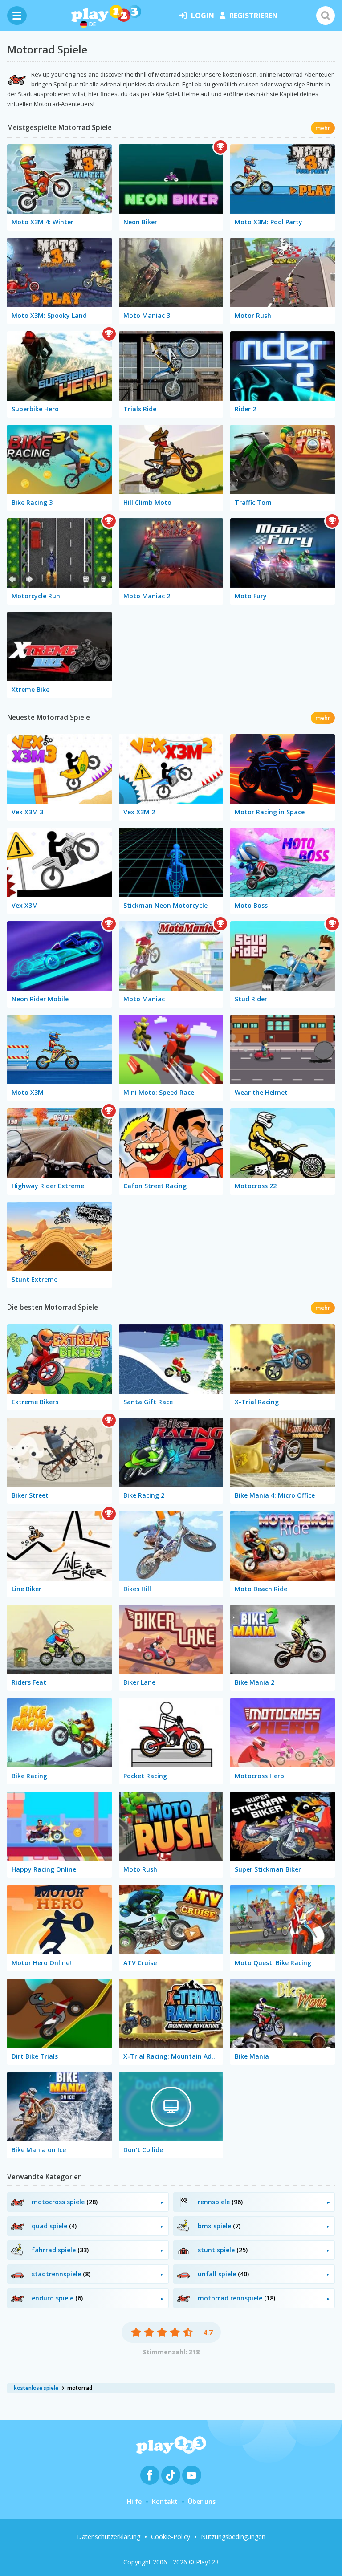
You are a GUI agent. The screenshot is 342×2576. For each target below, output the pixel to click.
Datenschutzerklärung (109, 2537)
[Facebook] (150, 2475)
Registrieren (254, 16)
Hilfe (134, 2501)
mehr (323, 128)
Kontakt (165, 2501)
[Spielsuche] (326, 16)
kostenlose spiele (36, 2388)
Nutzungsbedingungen (233, 2537)
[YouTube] (192, 2475)
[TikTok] (171, 2475)
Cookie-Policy (171, 2537)
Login (203, 16)
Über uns (202, 2501)
